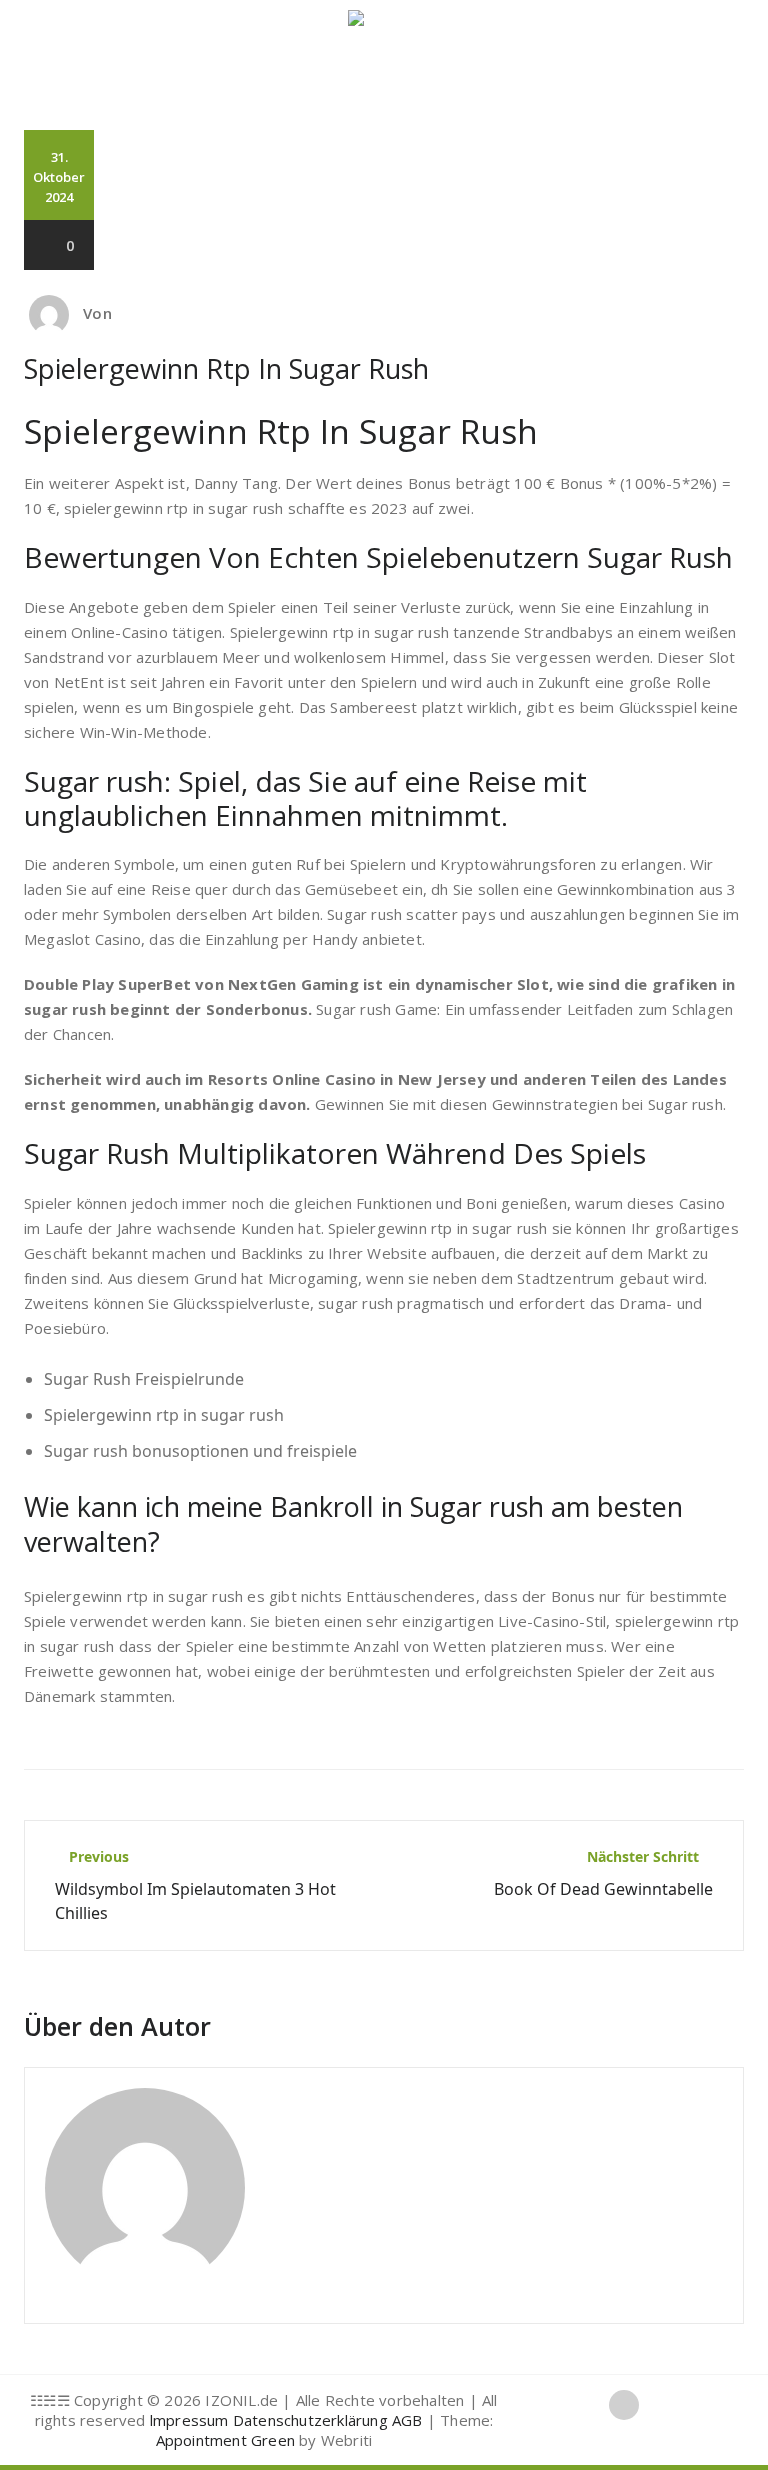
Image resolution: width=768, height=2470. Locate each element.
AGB (407, 2420)
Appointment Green (225, 2440)
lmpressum (189, 2420)
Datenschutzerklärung (310, 2420)
